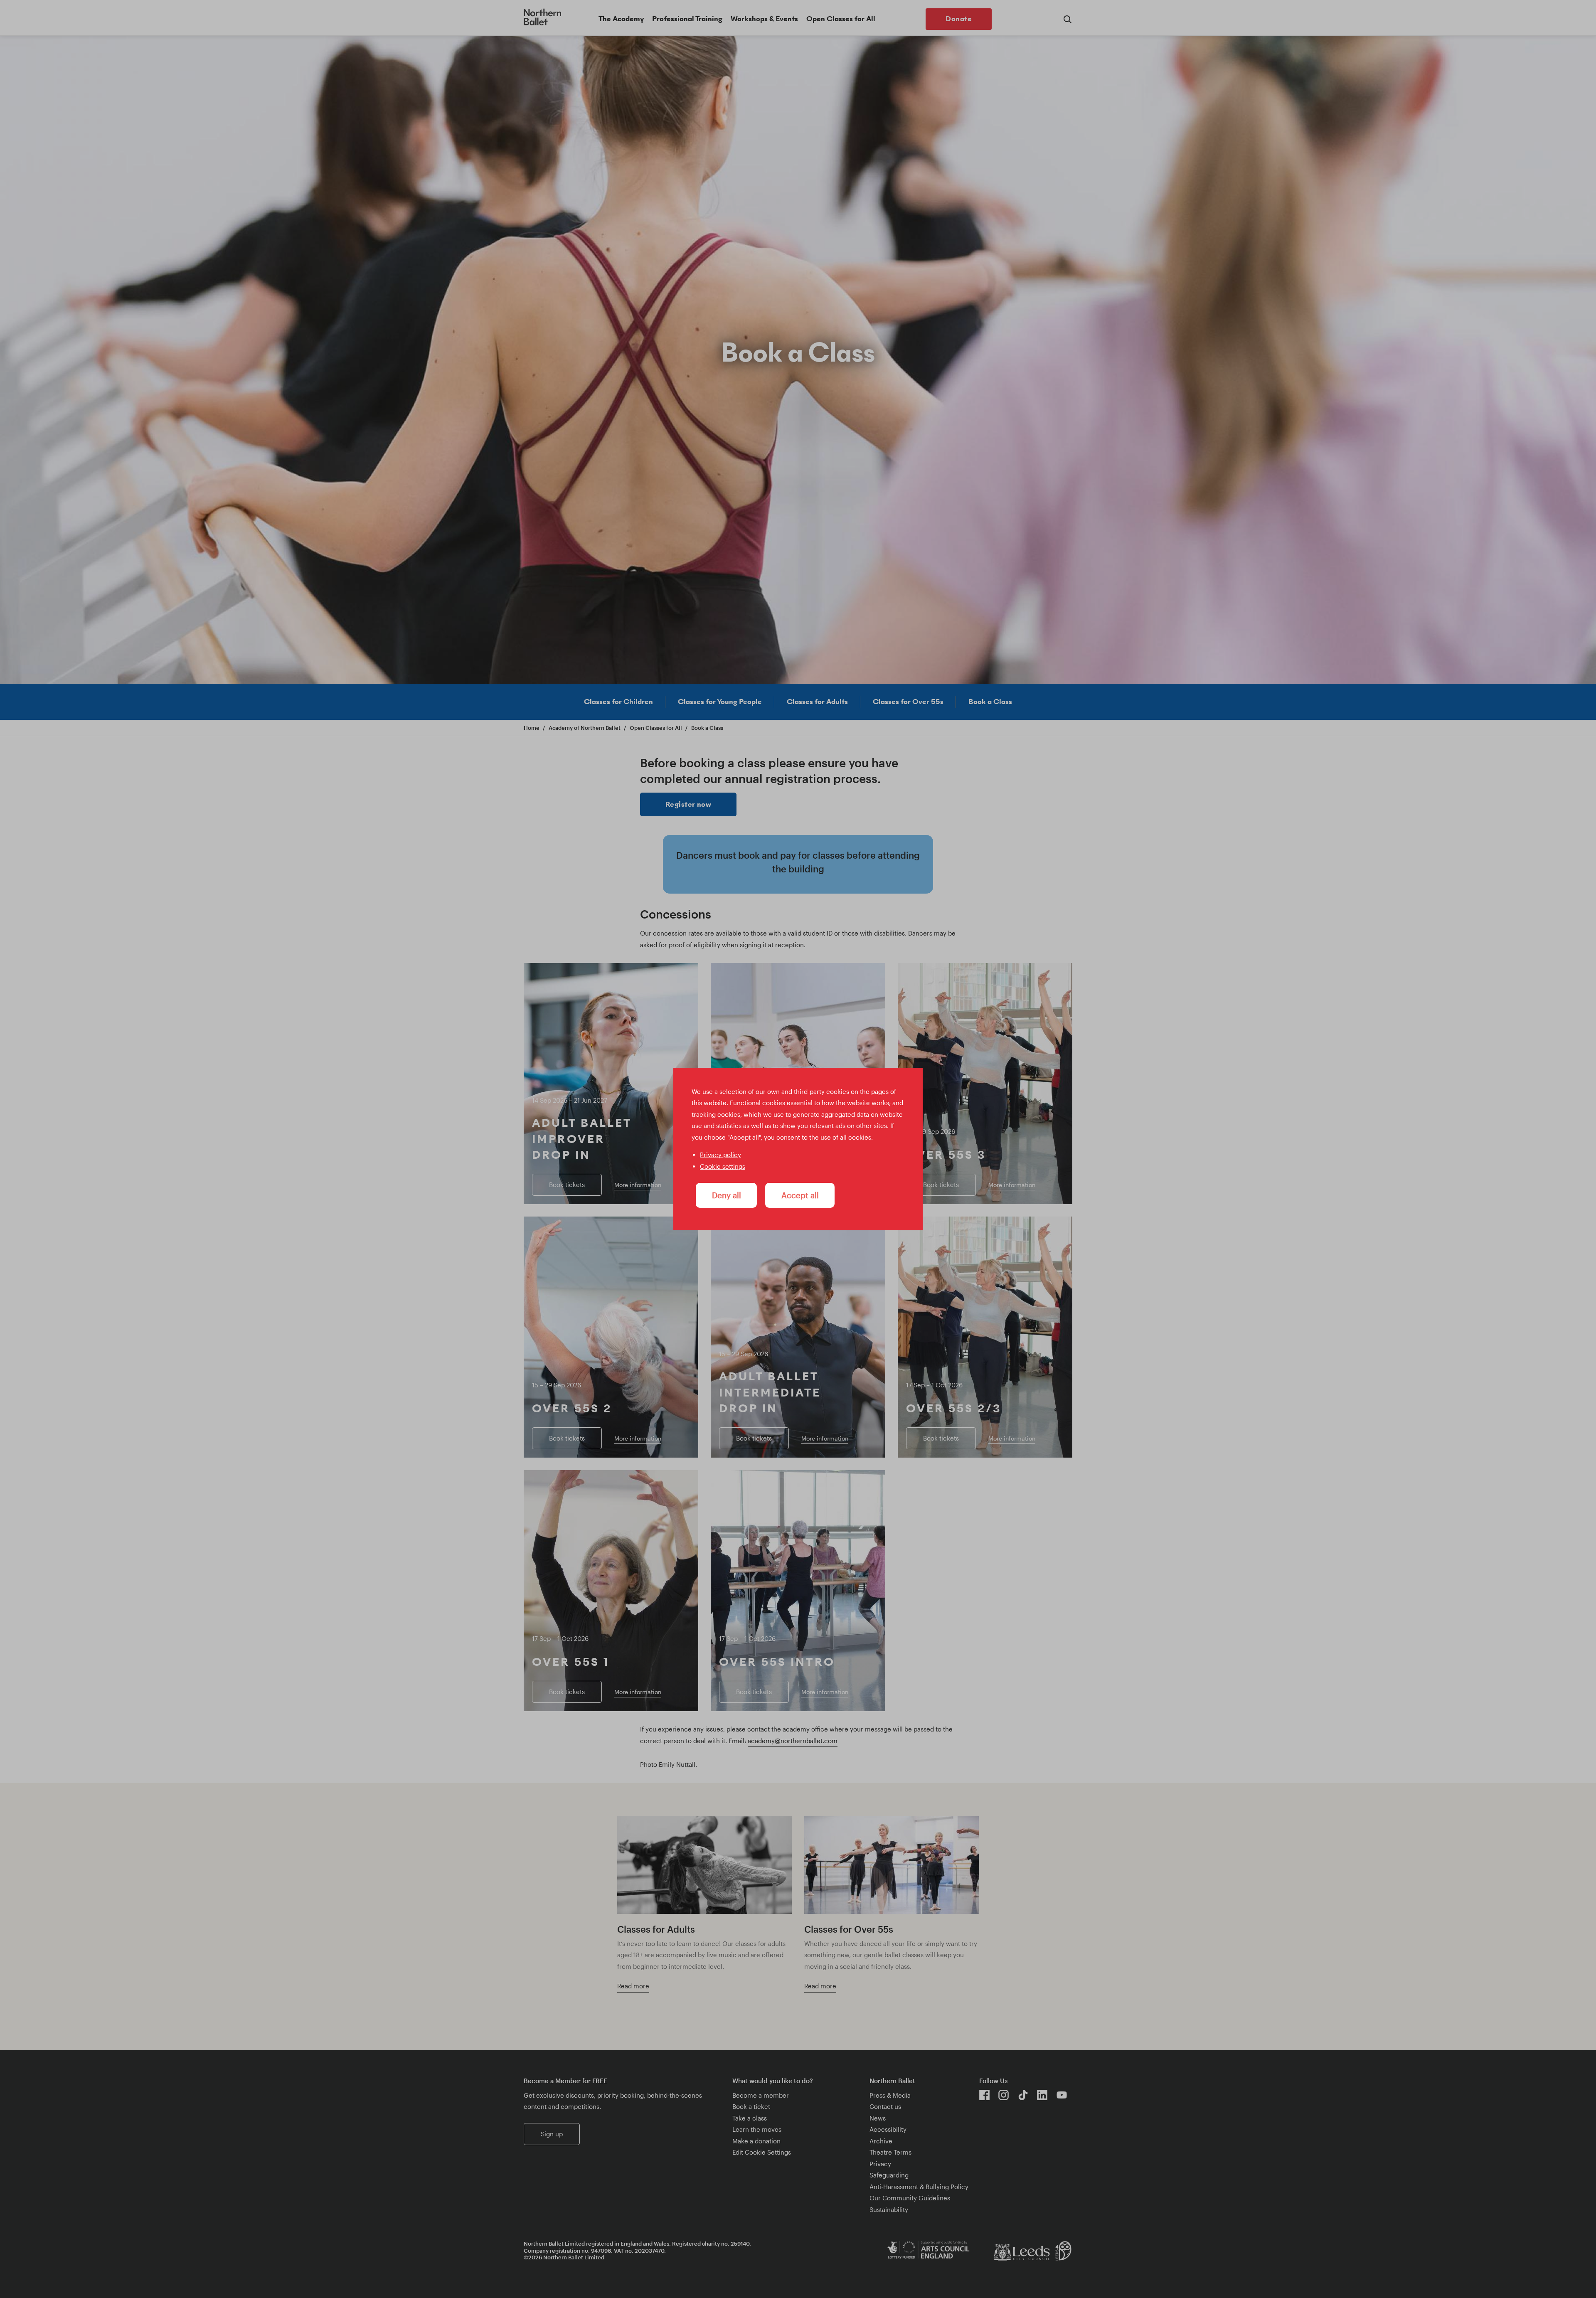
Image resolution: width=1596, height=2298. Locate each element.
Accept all (800, 1195)
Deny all (727, 1195)
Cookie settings (723, 1166)
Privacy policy (720, 1155)
